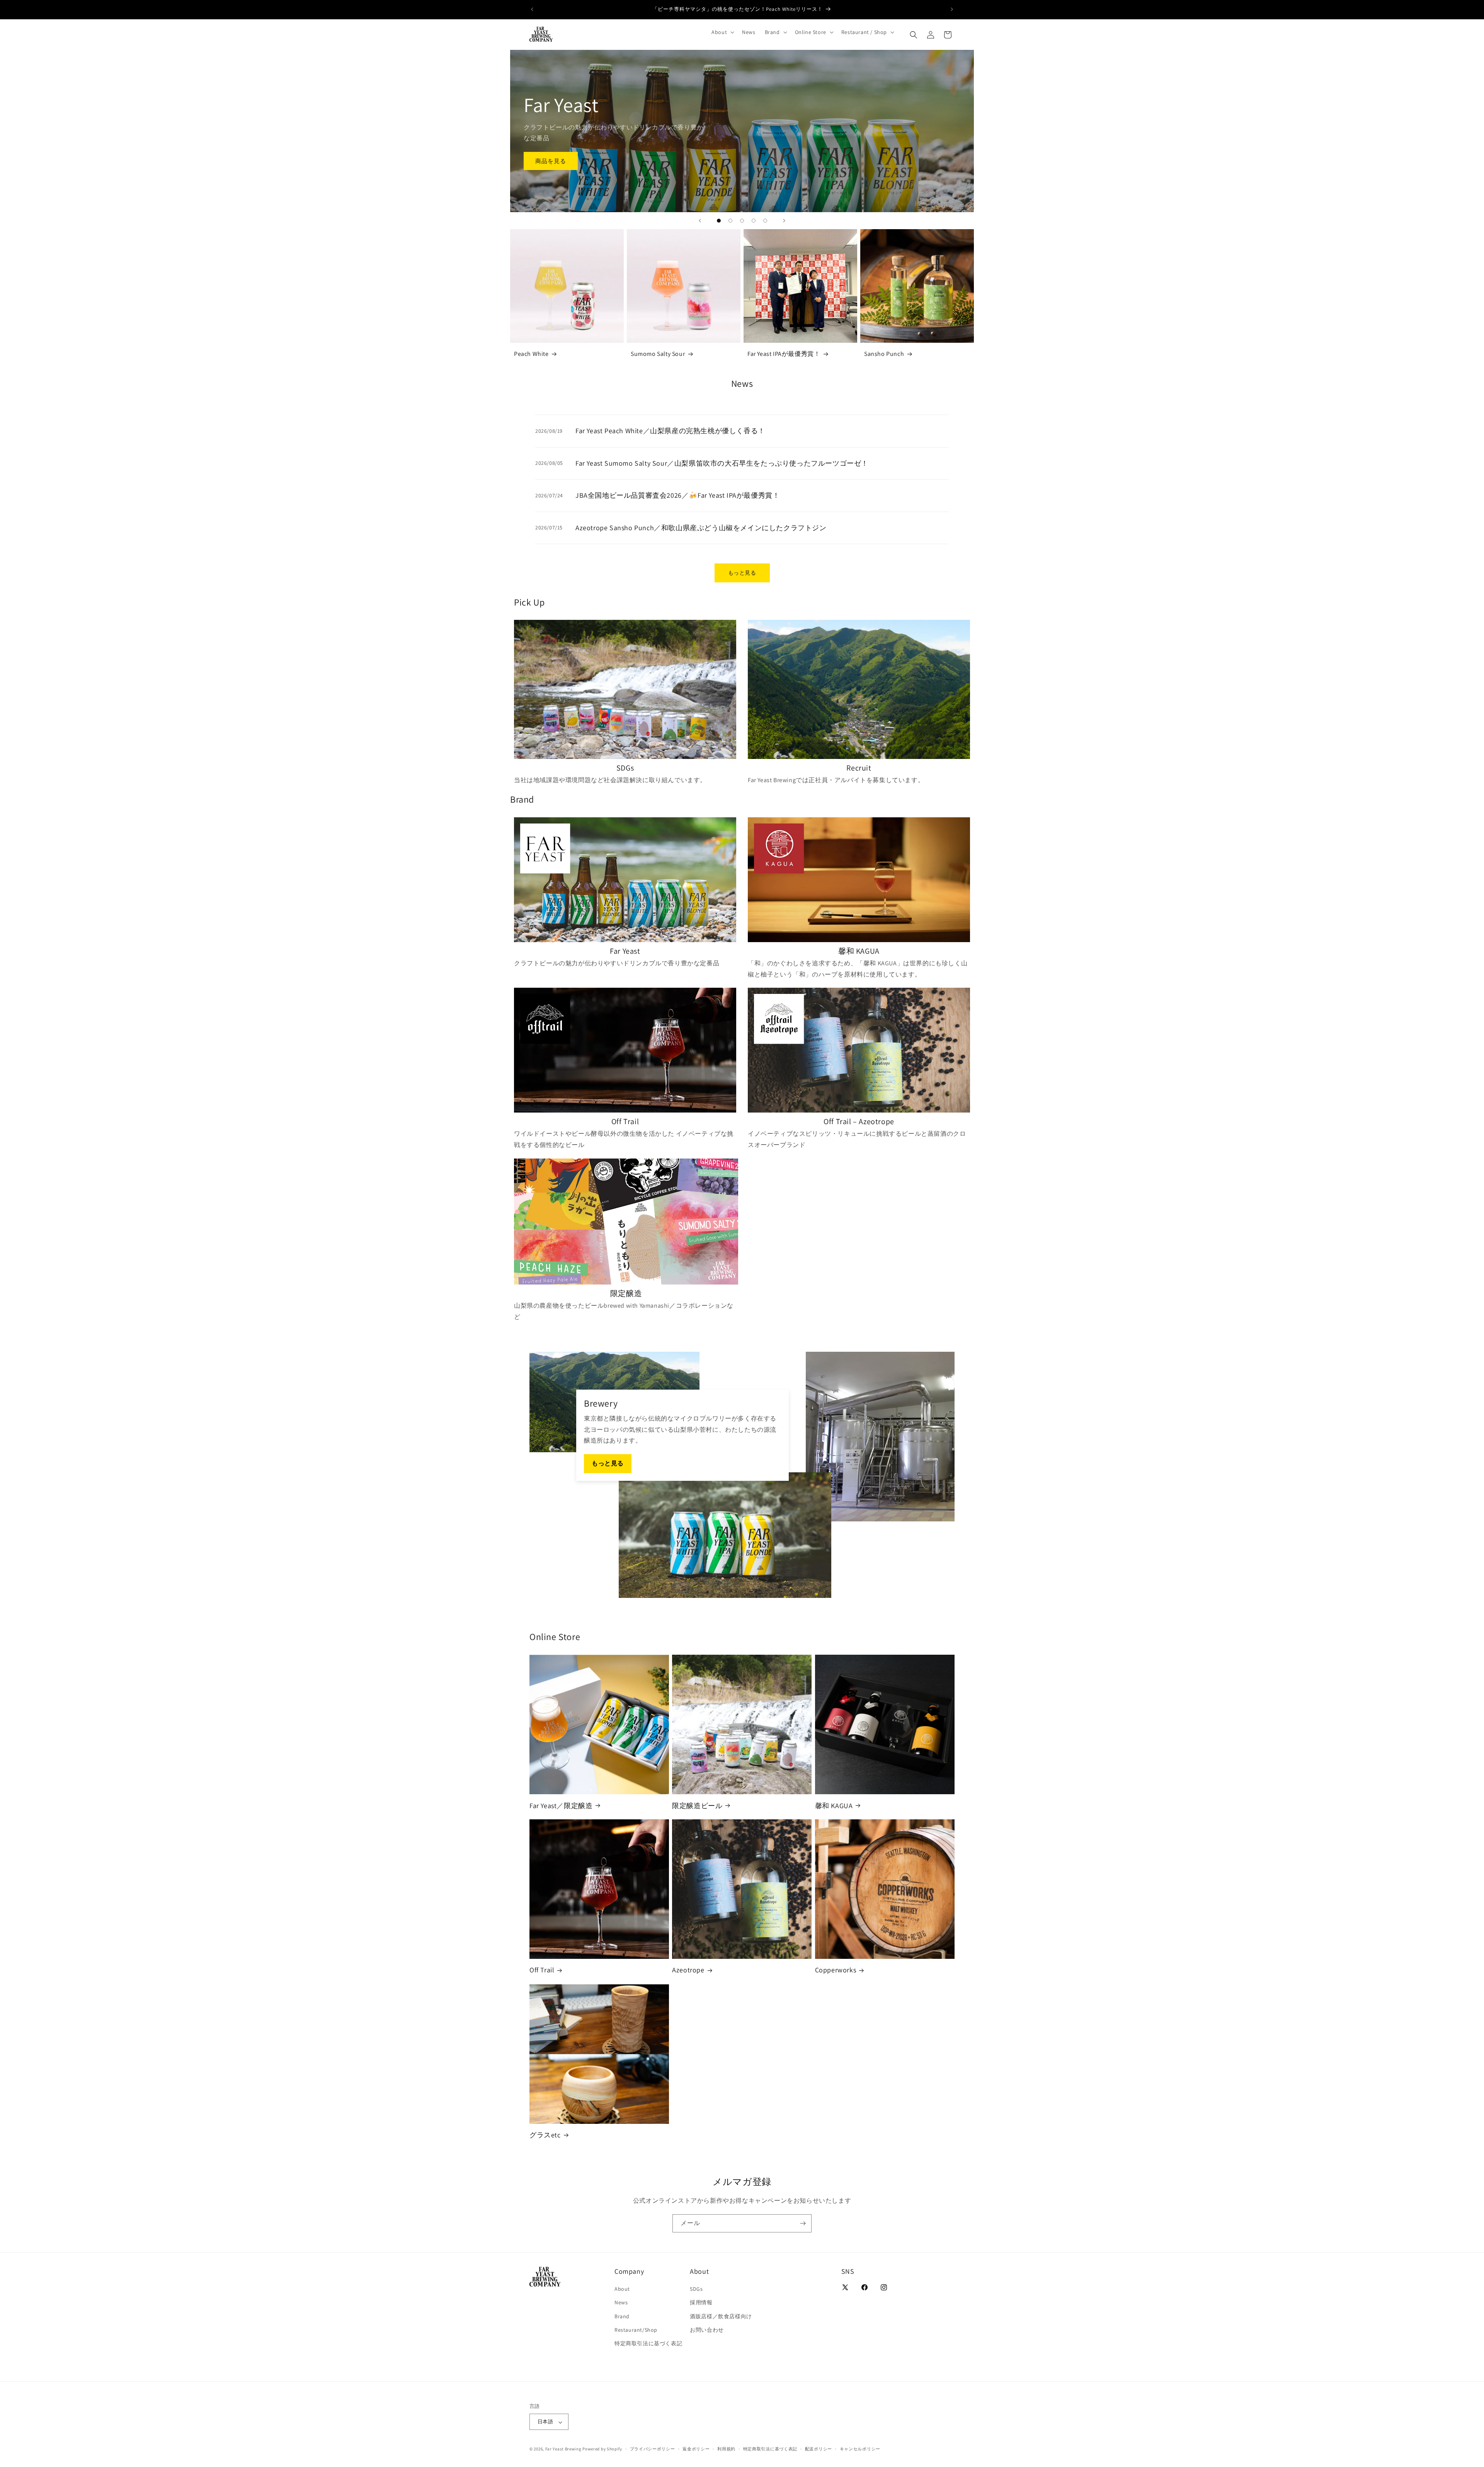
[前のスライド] (700, 221)
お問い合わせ (707, 2330)
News (621, 2302)
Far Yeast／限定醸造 (561, 1805)
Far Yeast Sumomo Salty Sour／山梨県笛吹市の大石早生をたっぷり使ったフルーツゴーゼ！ (722, 463)
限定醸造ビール (697, 1805)
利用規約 (726, 2449)
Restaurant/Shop (636, 2330)
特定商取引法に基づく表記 (648, 2343)
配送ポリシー (819, 2449)
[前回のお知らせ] (532, 9)
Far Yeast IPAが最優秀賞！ (784, 354)
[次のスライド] (784, 221)
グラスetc (545, 2135)
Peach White (531, 354)
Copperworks (836, 1970)
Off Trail (542, 1970)
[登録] (803, 2223)
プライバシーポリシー (653, 2449)
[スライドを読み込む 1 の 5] (719, 221)
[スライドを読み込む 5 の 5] (765, 221)
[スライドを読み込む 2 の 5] (730, 221)
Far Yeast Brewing (563, 2449)
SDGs (696, 2289)
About (622, 2289)
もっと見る (742, 573)
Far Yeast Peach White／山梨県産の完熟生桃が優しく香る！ (670, 431)
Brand (622, 2316)
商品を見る (551, 161)
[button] (722, 32)
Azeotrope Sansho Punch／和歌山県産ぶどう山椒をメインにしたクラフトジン (701, 528)
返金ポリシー (696, 2449)
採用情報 (701, 2302)
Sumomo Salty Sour (658, 354)
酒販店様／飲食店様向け (721, 2316)
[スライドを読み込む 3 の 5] (742, 221)
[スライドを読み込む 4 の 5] (754, 221)
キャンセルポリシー (860, 2449)
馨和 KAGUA (834, 1805)
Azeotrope (688, 1970)
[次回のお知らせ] (952, 9)
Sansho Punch (884, 354)
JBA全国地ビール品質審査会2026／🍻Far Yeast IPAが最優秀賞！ (677, 495)
